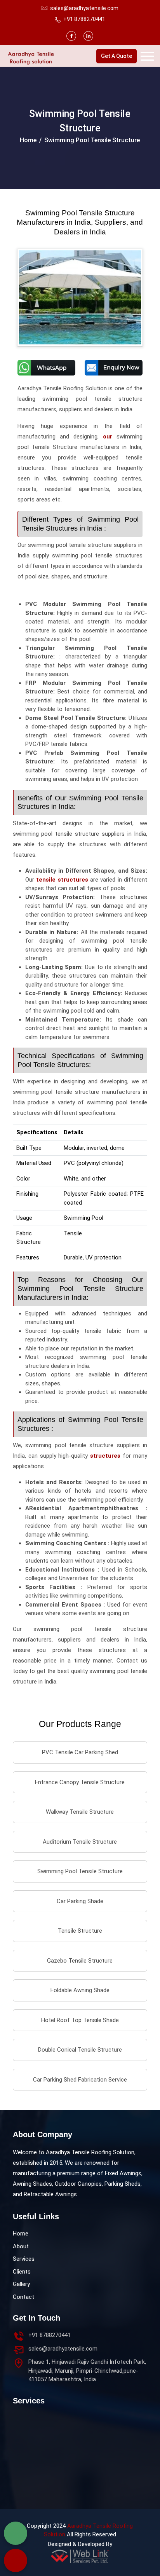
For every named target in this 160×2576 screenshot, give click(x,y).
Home (28, 140)
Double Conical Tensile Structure (80, 2050)
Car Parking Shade (80, 1901)
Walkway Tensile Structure (80, 1812)
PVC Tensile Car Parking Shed (80, 1752)
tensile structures (62, 880)
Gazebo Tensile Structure (80, 1961)
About (21, 2246)
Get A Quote (117, 56)
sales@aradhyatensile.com (63, 2349)
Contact (23, 2297)
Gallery (21, 2284)
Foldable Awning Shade (80, 1990)
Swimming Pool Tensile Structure (80, 1871)
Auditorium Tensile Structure (80, 1842)
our (108, 437)
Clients (22, 2272)
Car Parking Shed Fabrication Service (80, 2080)
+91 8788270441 (84, 19)
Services (24, 2259)
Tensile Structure (80, 1931)
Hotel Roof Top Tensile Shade (80, 2020)
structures (105, 1456)
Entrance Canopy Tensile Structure (80, 1782)
